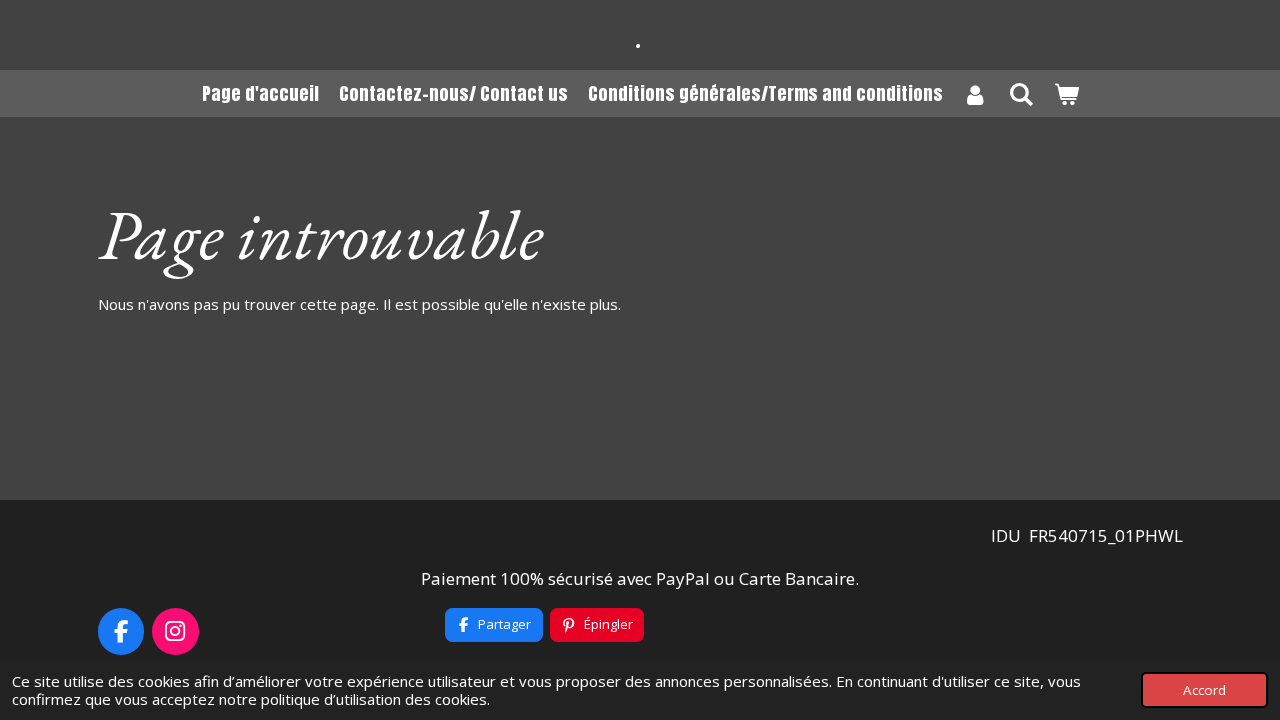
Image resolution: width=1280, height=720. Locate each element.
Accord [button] (1204, 690)
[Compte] (975, 93)
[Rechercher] (1020, 93)
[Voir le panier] (1065, 93)
